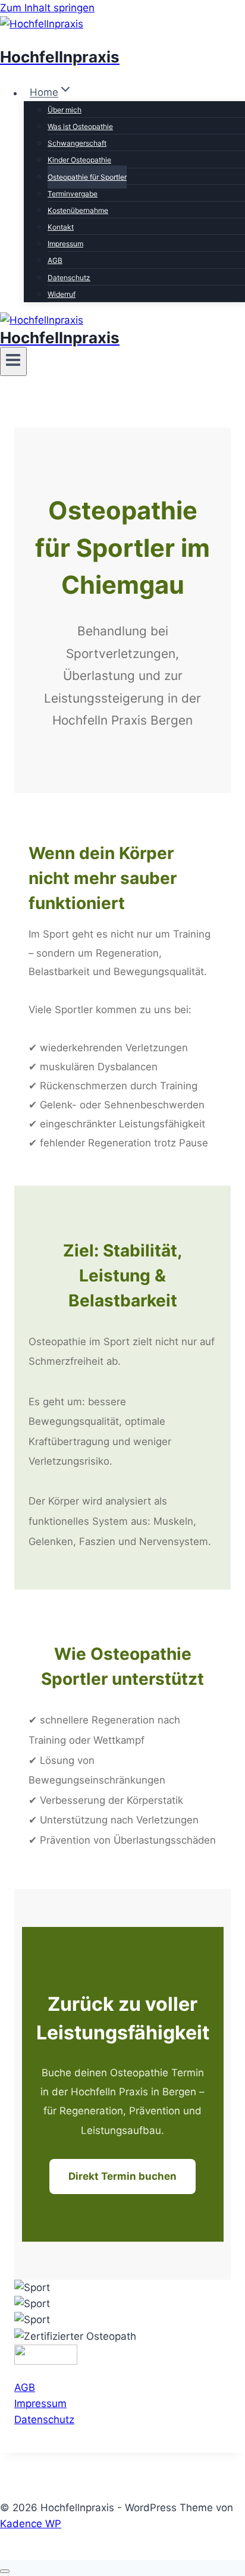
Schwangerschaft (77, 143)
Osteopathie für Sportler (87, 177)
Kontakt (61, 227)
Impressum (65, 244)
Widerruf (62, 294)
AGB (55, 260)
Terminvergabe (73, 194)
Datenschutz (69, 278)
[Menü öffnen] (13, 361)
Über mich (65, 110)
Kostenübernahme (78, 210)
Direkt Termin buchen (122, 2176)
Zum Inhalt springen (47, 8)
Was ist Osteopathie (80, 126)
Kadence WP (31, 2524)
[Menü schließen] (5, 2571)
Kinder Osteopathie (79, 160)
